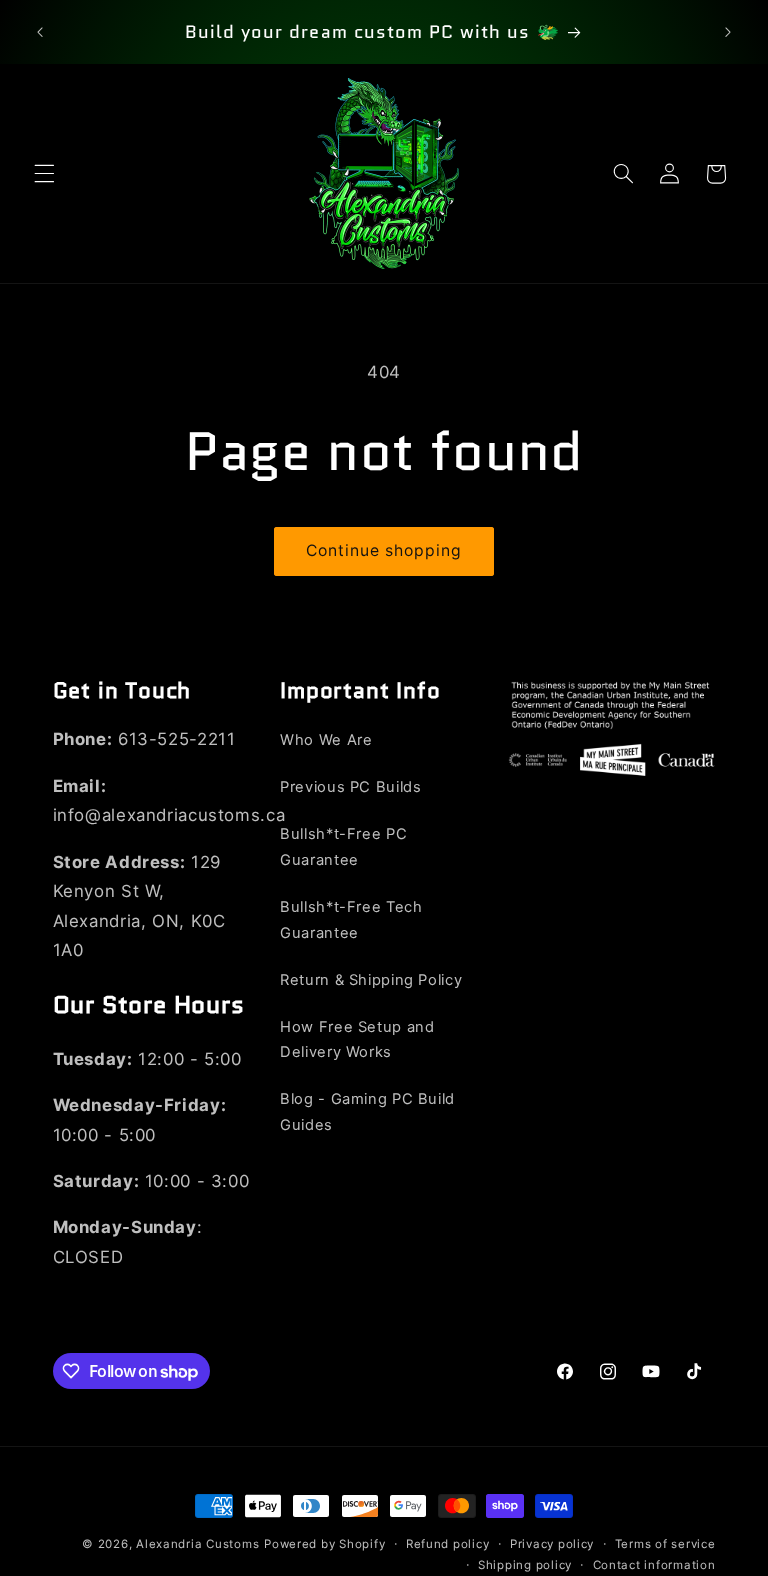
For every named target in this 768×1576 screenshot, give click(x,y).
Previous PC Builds (350, 787)
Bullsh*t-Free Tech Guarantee (351, 920)
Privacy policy (552, 1544)
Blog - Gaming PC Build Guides (367, 1112)
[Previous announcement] (40, 32)
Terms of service (665, 1544)
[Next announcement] (728, 32)
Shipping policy (525, 1565)
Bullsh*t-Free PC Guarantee (343, 847)
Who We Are (326, 740)
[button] (44, 174)
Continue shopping (384, 550)
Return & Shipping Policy (371, 980)
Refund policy (448, 1544)
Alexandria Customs (197, 1544)
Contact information (654, 1565)
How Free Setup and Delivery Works (357, 1040)
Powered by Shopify (324, 1544)
